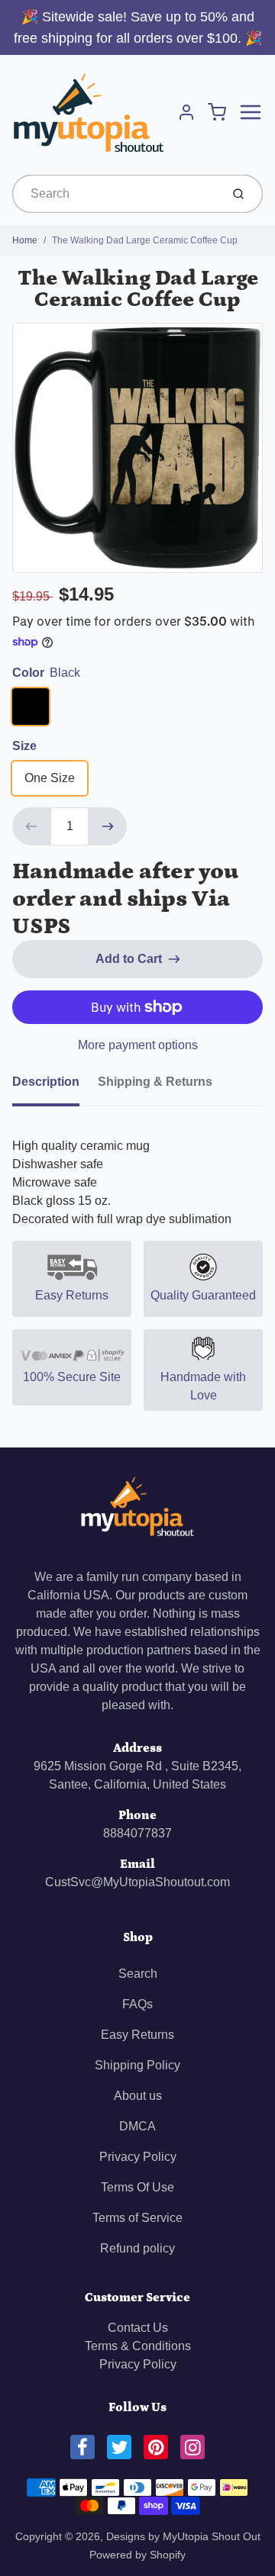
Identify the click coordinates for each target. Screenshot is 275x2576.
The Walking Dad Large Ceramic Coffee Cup (145, 240)
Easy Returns (137, 2035)
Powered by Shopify (137, 2555)
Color (46, 673)
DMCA (137, 2126)
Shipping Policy (137, 2065)
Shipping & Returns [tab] (155, 1082)
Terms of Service (137, 2218)
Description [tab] (46, 1082)
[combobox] (115, 194)
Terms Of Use (137, 2187)
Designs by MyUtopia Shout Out (183, 2536)
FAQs (137, 2004)
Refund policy (137, 2248)
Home (25, 240)
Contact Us (138, 2328)
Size (24, 746)
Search (138, 1974)
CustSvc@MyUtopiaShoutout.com (137, 1882)
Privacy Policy (138, 2157)
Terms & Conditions (138, 2346)
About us (138, 2096)
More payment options (138, 1045)
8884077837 (137, 1833)
